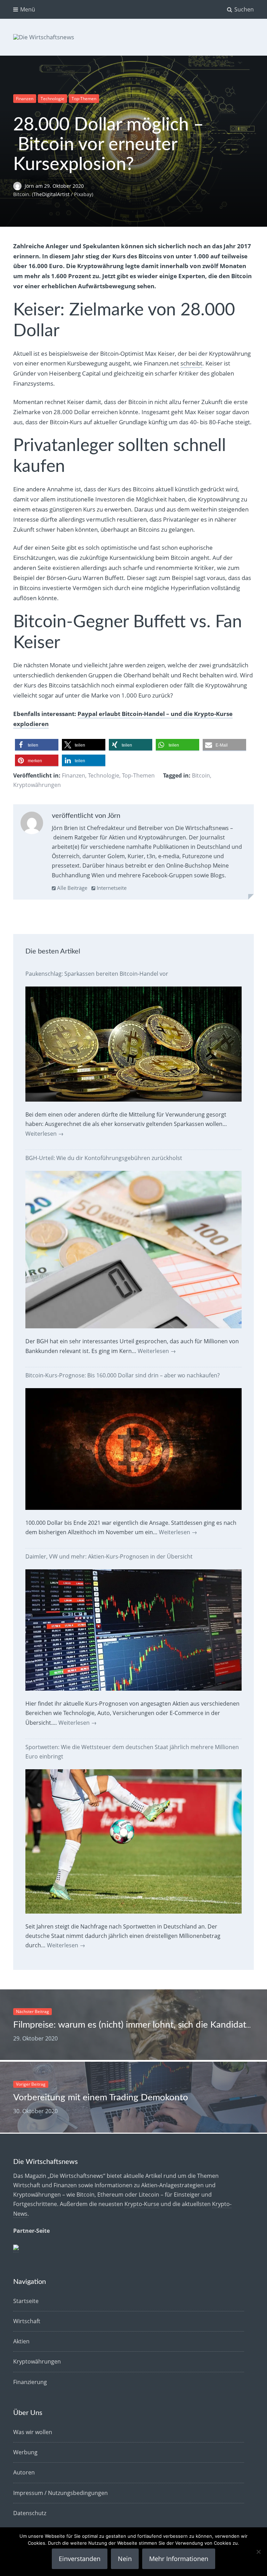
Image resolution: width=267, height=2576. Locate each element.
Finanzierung (30, 2382)
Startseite (26, 2301)
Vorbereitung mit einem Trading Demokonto (101, 2098)
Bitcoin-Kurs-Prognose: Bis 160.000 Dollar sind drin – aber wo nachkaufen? (123, 1375)
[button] (37, 745)
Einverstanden (80, 2559)
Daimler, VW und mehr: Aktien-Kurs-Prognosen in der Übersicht (109, 1556)
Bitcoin (201, 775)
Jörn (30, 186)
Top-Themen (84, 99)
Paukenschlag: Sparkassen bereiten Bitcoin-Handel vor (97, 974)
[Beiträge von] (19, 186)
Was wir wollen (33, 2432)
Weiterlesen (44, 1134)
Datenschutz (30, 2513)
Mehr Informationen (179, 2559)
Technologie (52, 99)
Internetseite (111, 888)
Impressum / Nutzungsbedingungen (60, 2493)
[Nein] (258, 2552)
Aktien (21, 2341)
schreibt (191, 363)
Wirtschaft (27, 2321)
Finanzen (25, 99)
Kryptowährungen (37, 785)
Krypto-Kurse (142, 2204)
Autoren (24, 2472)
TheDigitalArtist (51, 194)
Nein (125, 2559)
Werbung (25, 2452)
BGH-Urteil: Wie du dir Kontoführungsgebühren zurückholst (104, 1158)
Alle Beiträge (71, 888)
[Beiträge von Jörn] (32, 824)
